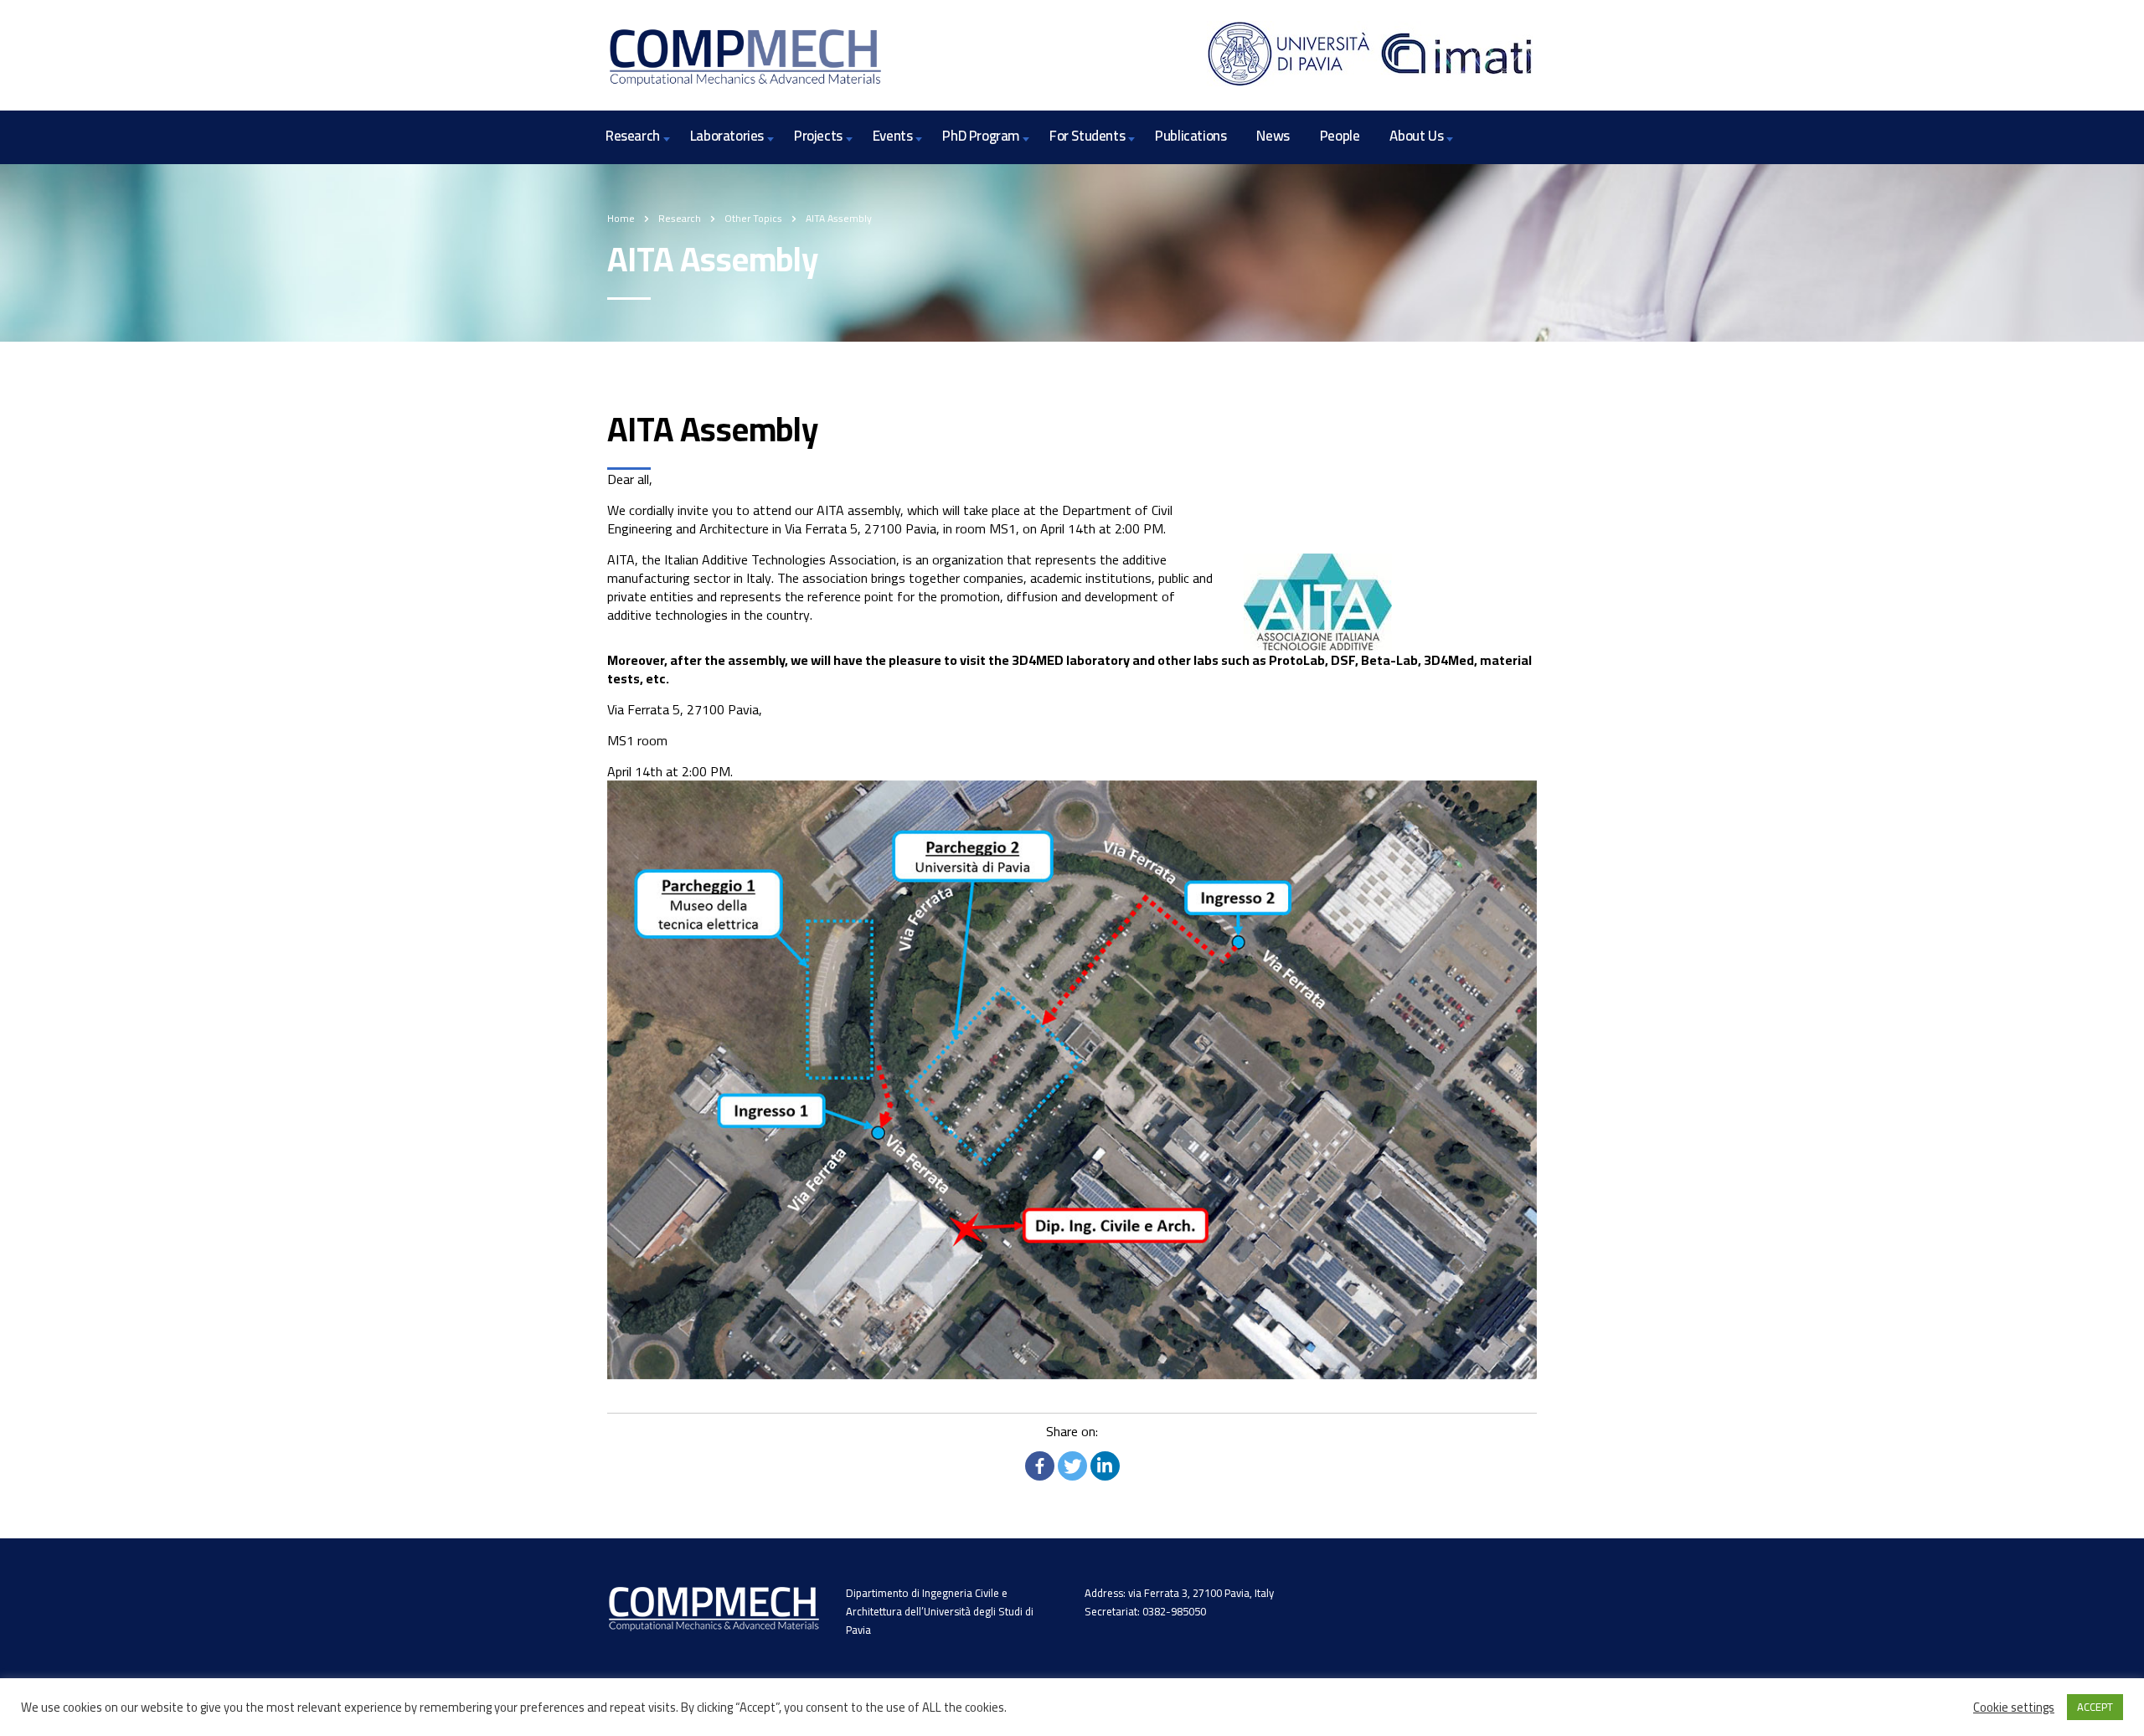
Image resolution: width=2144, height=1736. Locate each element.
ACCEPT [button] (2095, 1707)
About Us (1416, 136)
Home (621, 218)
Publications (1191, 136)
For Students (1087, 136)
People (1340, 136)
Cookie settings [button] (2014, 1708)
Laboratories (727, 136)
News (1273, 136)
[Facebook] (1040, 1466)
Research (633, 136)
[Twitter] (1072, 1466)
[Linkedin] (1105, 1466)
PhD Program (981, 136)
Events (893, 136)
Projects (818, 136)
